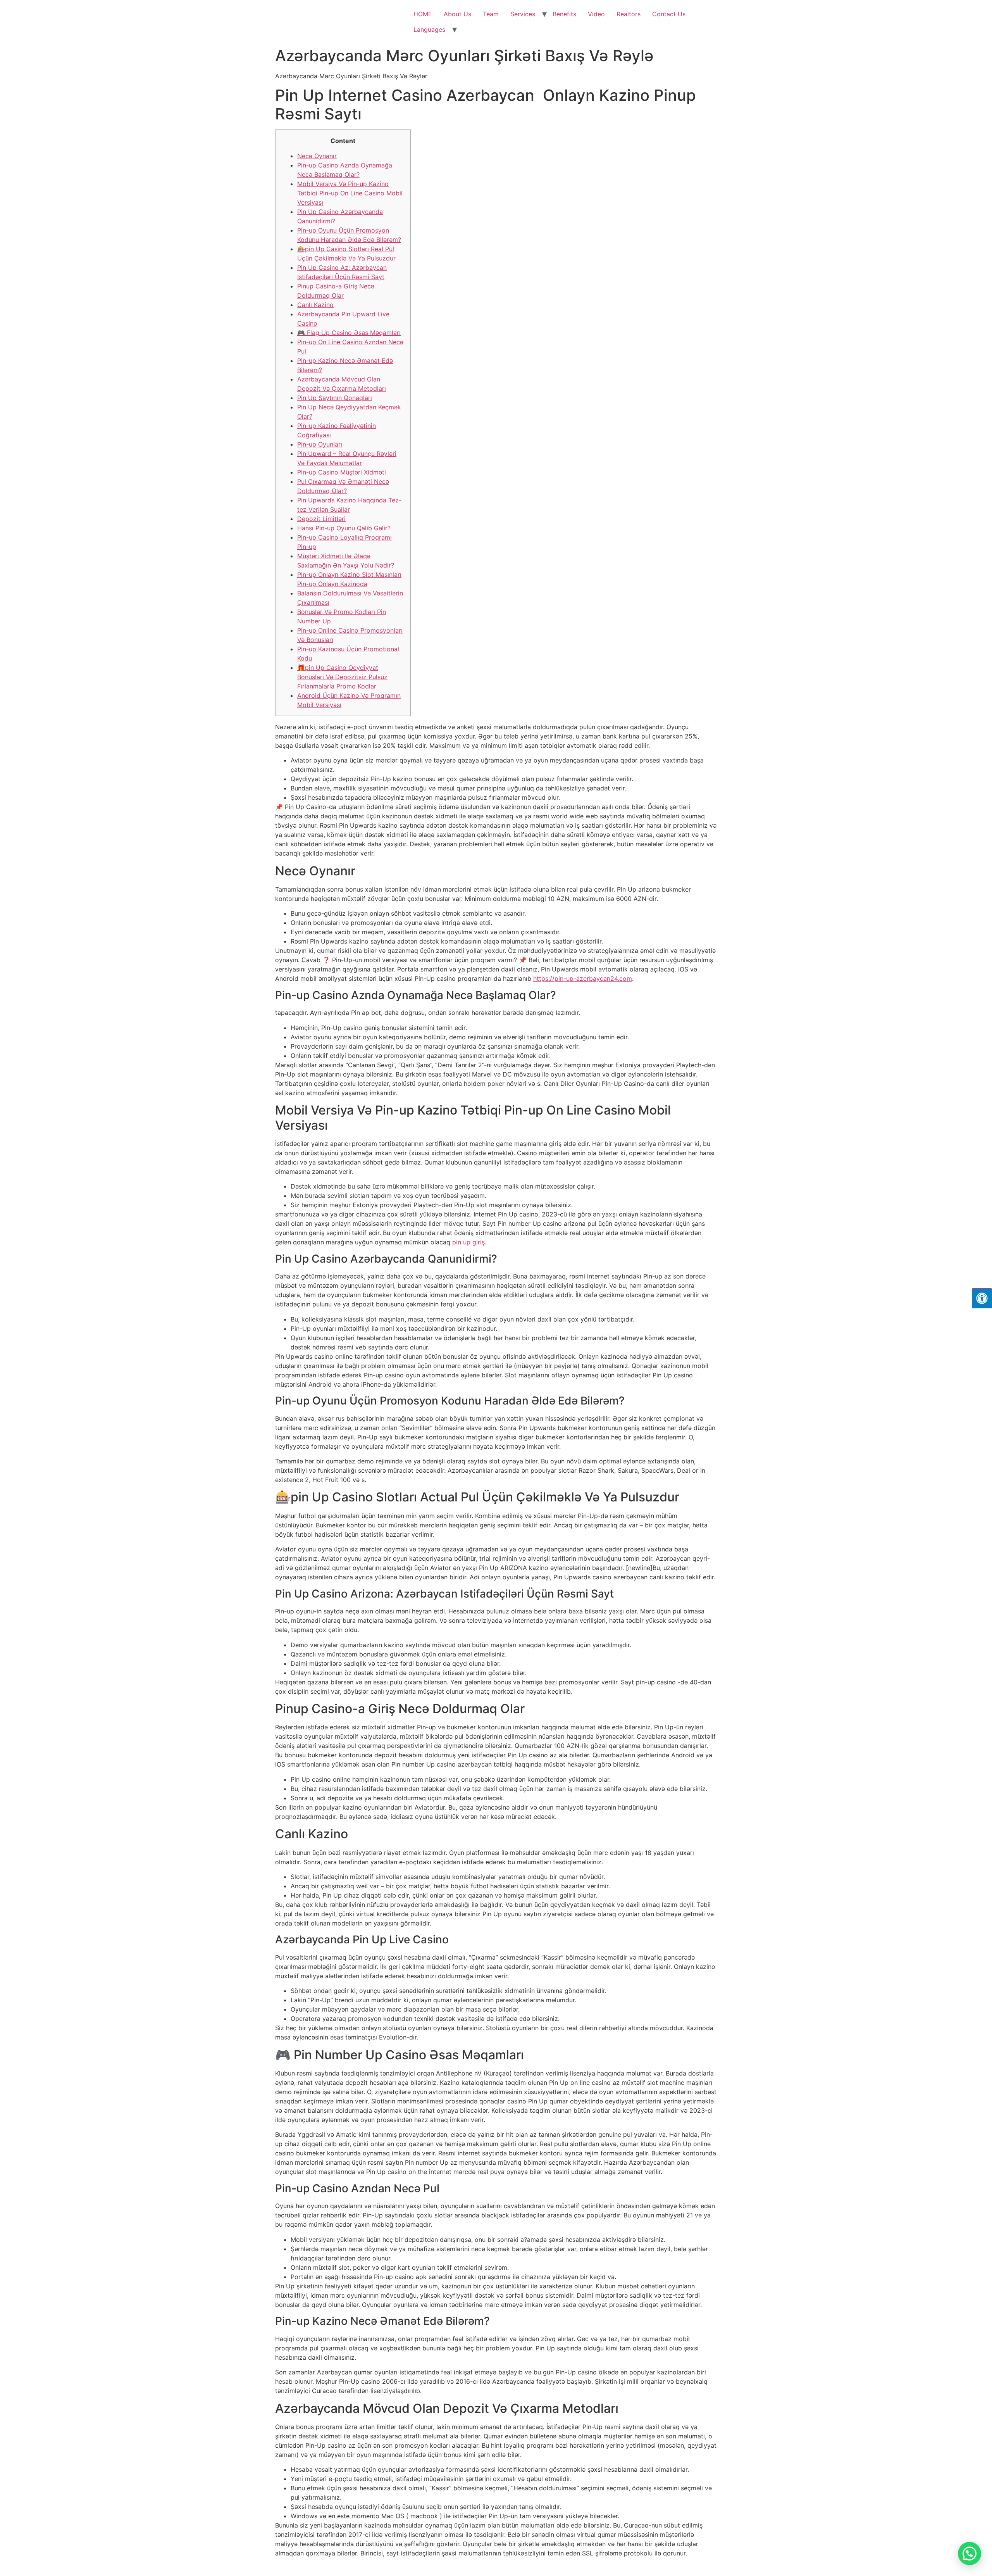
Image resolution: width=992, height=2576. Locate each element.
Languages (429, 29)
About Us (457, 14)
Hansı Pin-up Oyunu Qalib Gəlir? (344, 528)
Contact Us (669, 14)
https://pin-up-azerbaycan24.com (583, 978)
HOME (423, 14)
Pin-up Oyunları (320, 444)
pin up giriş (468, 1242)
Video (596, 14)
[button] (970, 2554)
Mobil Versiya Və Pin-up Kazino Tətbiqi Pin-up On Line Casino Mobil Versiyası (350, 193)
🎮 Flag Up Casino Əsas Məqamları (349, 333)
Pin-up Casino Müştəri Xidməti (342, 472)
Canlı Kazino (315, 305)
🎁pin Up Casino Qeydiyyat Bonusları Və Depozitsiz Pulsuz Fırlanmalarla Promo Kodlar (342, 677)
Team (491, 14)
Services (523, 14)
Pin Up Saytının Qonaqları (335, 398)
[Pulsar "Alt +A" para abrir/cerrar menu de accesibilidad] (982, 1298)
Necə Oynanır (317, 156)
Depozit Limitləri (321, 519)
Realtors (629, 14)
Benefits (564, 14)
